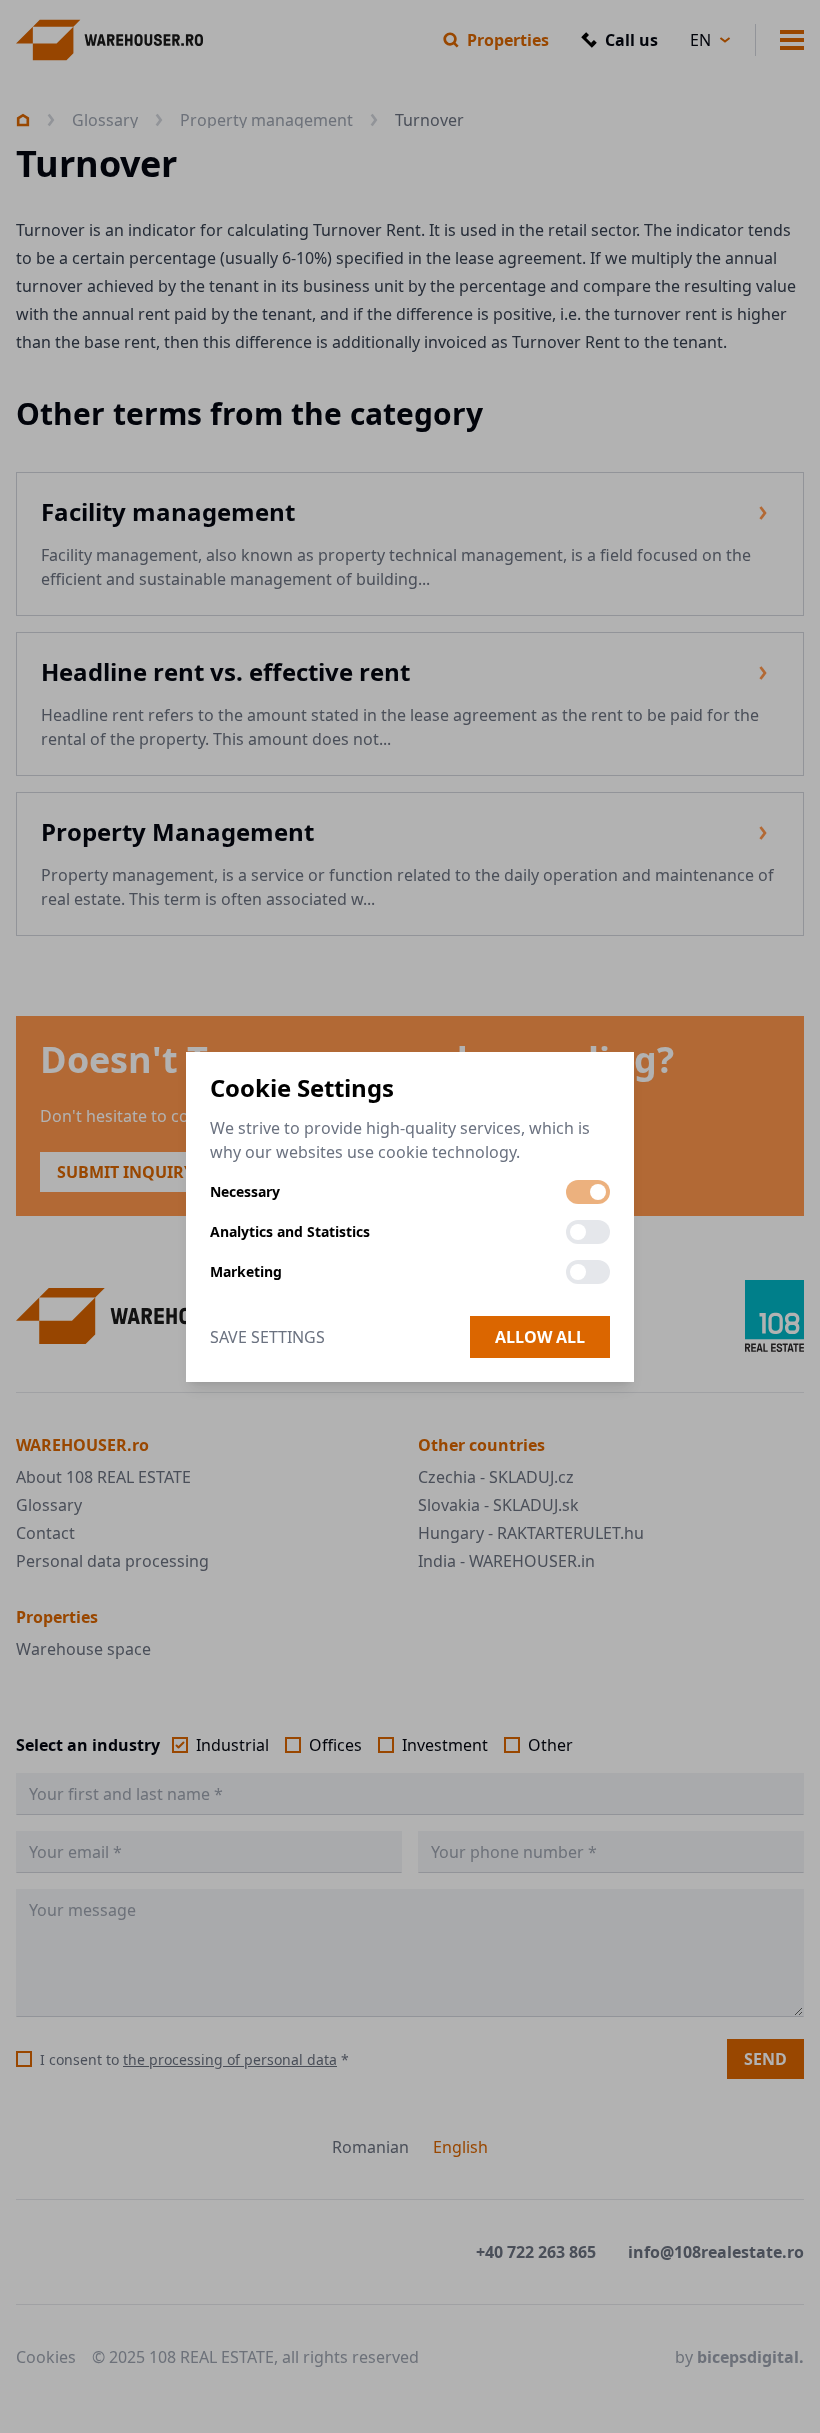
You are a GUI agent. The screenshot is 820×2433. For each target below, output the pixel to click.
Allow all (540, 1337)
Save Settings (267, 1337)
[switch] (588, 1192)
